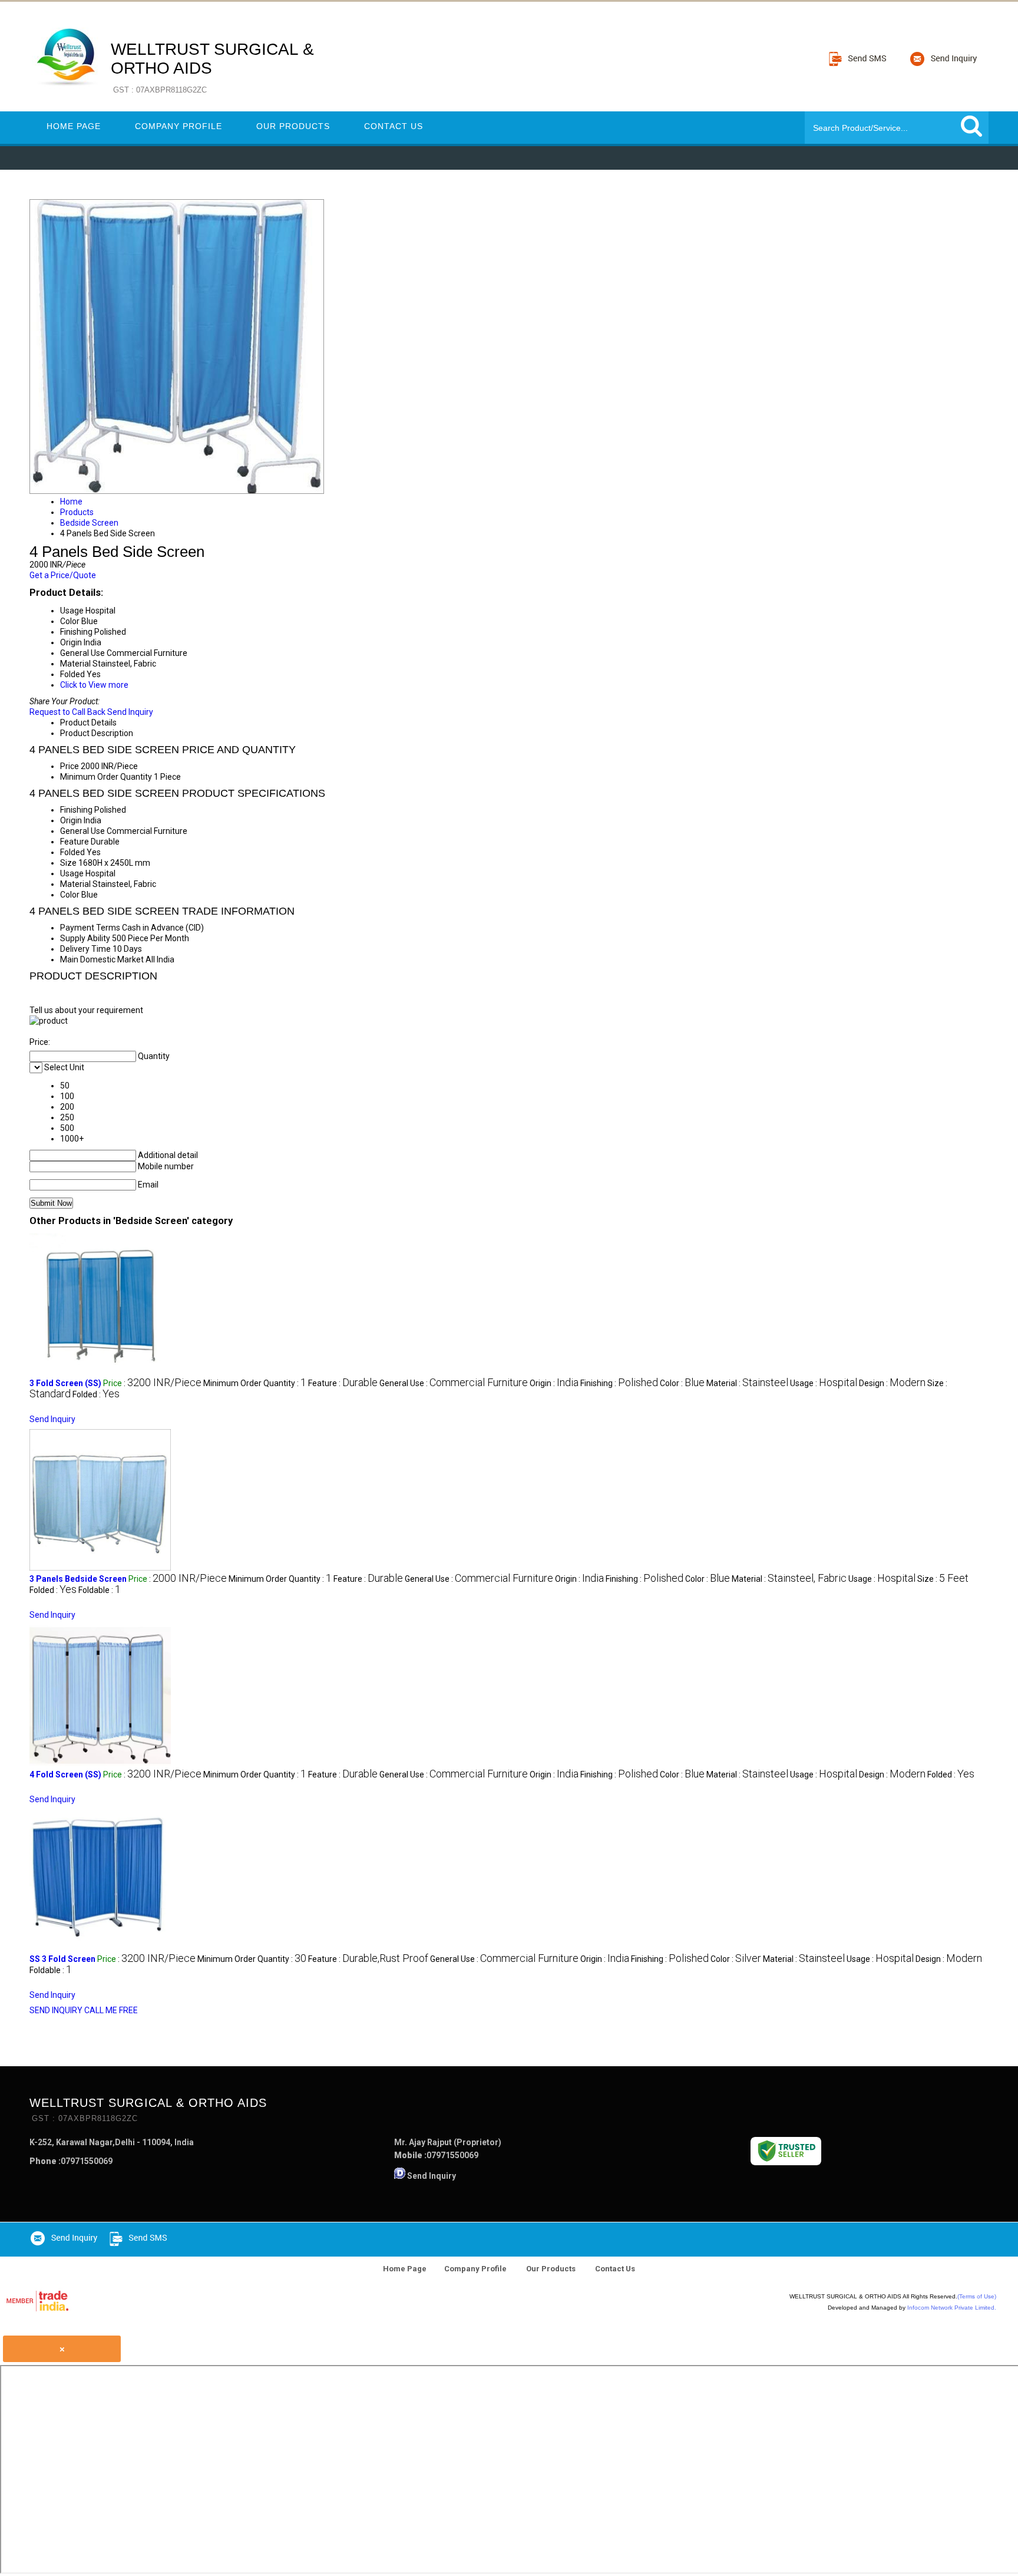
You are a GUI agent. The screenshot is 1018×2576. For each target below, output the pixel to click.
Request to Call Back (67, 712)
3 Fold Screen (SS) (65, 1383)
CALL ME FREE (111, 2010)
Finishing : (619, 1383)
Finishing (76, 810)
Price (70, 766)
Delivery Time (85, 949)
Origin (71, 820)
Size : (943, 1579)
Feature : (343, 1383)
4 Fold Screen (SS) (65, 1774)
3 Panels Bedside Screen (78, 1579)
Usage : (824, 1383)
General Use (82, 831)
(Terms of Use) (977, 2296)
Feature (75, 842)
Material (75, 884)
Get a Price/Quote (63, 575)
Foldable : (100, 1590)
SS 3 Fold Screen (62, 1959)
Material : (747, 1383)
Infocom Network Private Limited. (952, 2308)
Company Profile (179, 126)
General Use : (454, 1383)
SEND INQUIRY (56, 2010)
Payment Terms (90, 928)
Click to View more (94, 685)
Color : (682, 1383)
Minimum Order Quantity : (255, 1383)
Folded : (96, 1394)
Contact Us (394, 126)
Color (70, 895)
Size (68, 863)
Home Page (74, 126)
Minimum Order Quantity (106, 777)
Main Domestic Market (102, 959)
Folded (72, 852)
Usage (72, 873)
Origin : (554, 1383)
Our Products (293, 126)
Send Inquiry (130, 712)
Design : (892, 1383)
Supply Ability (85, 938)
